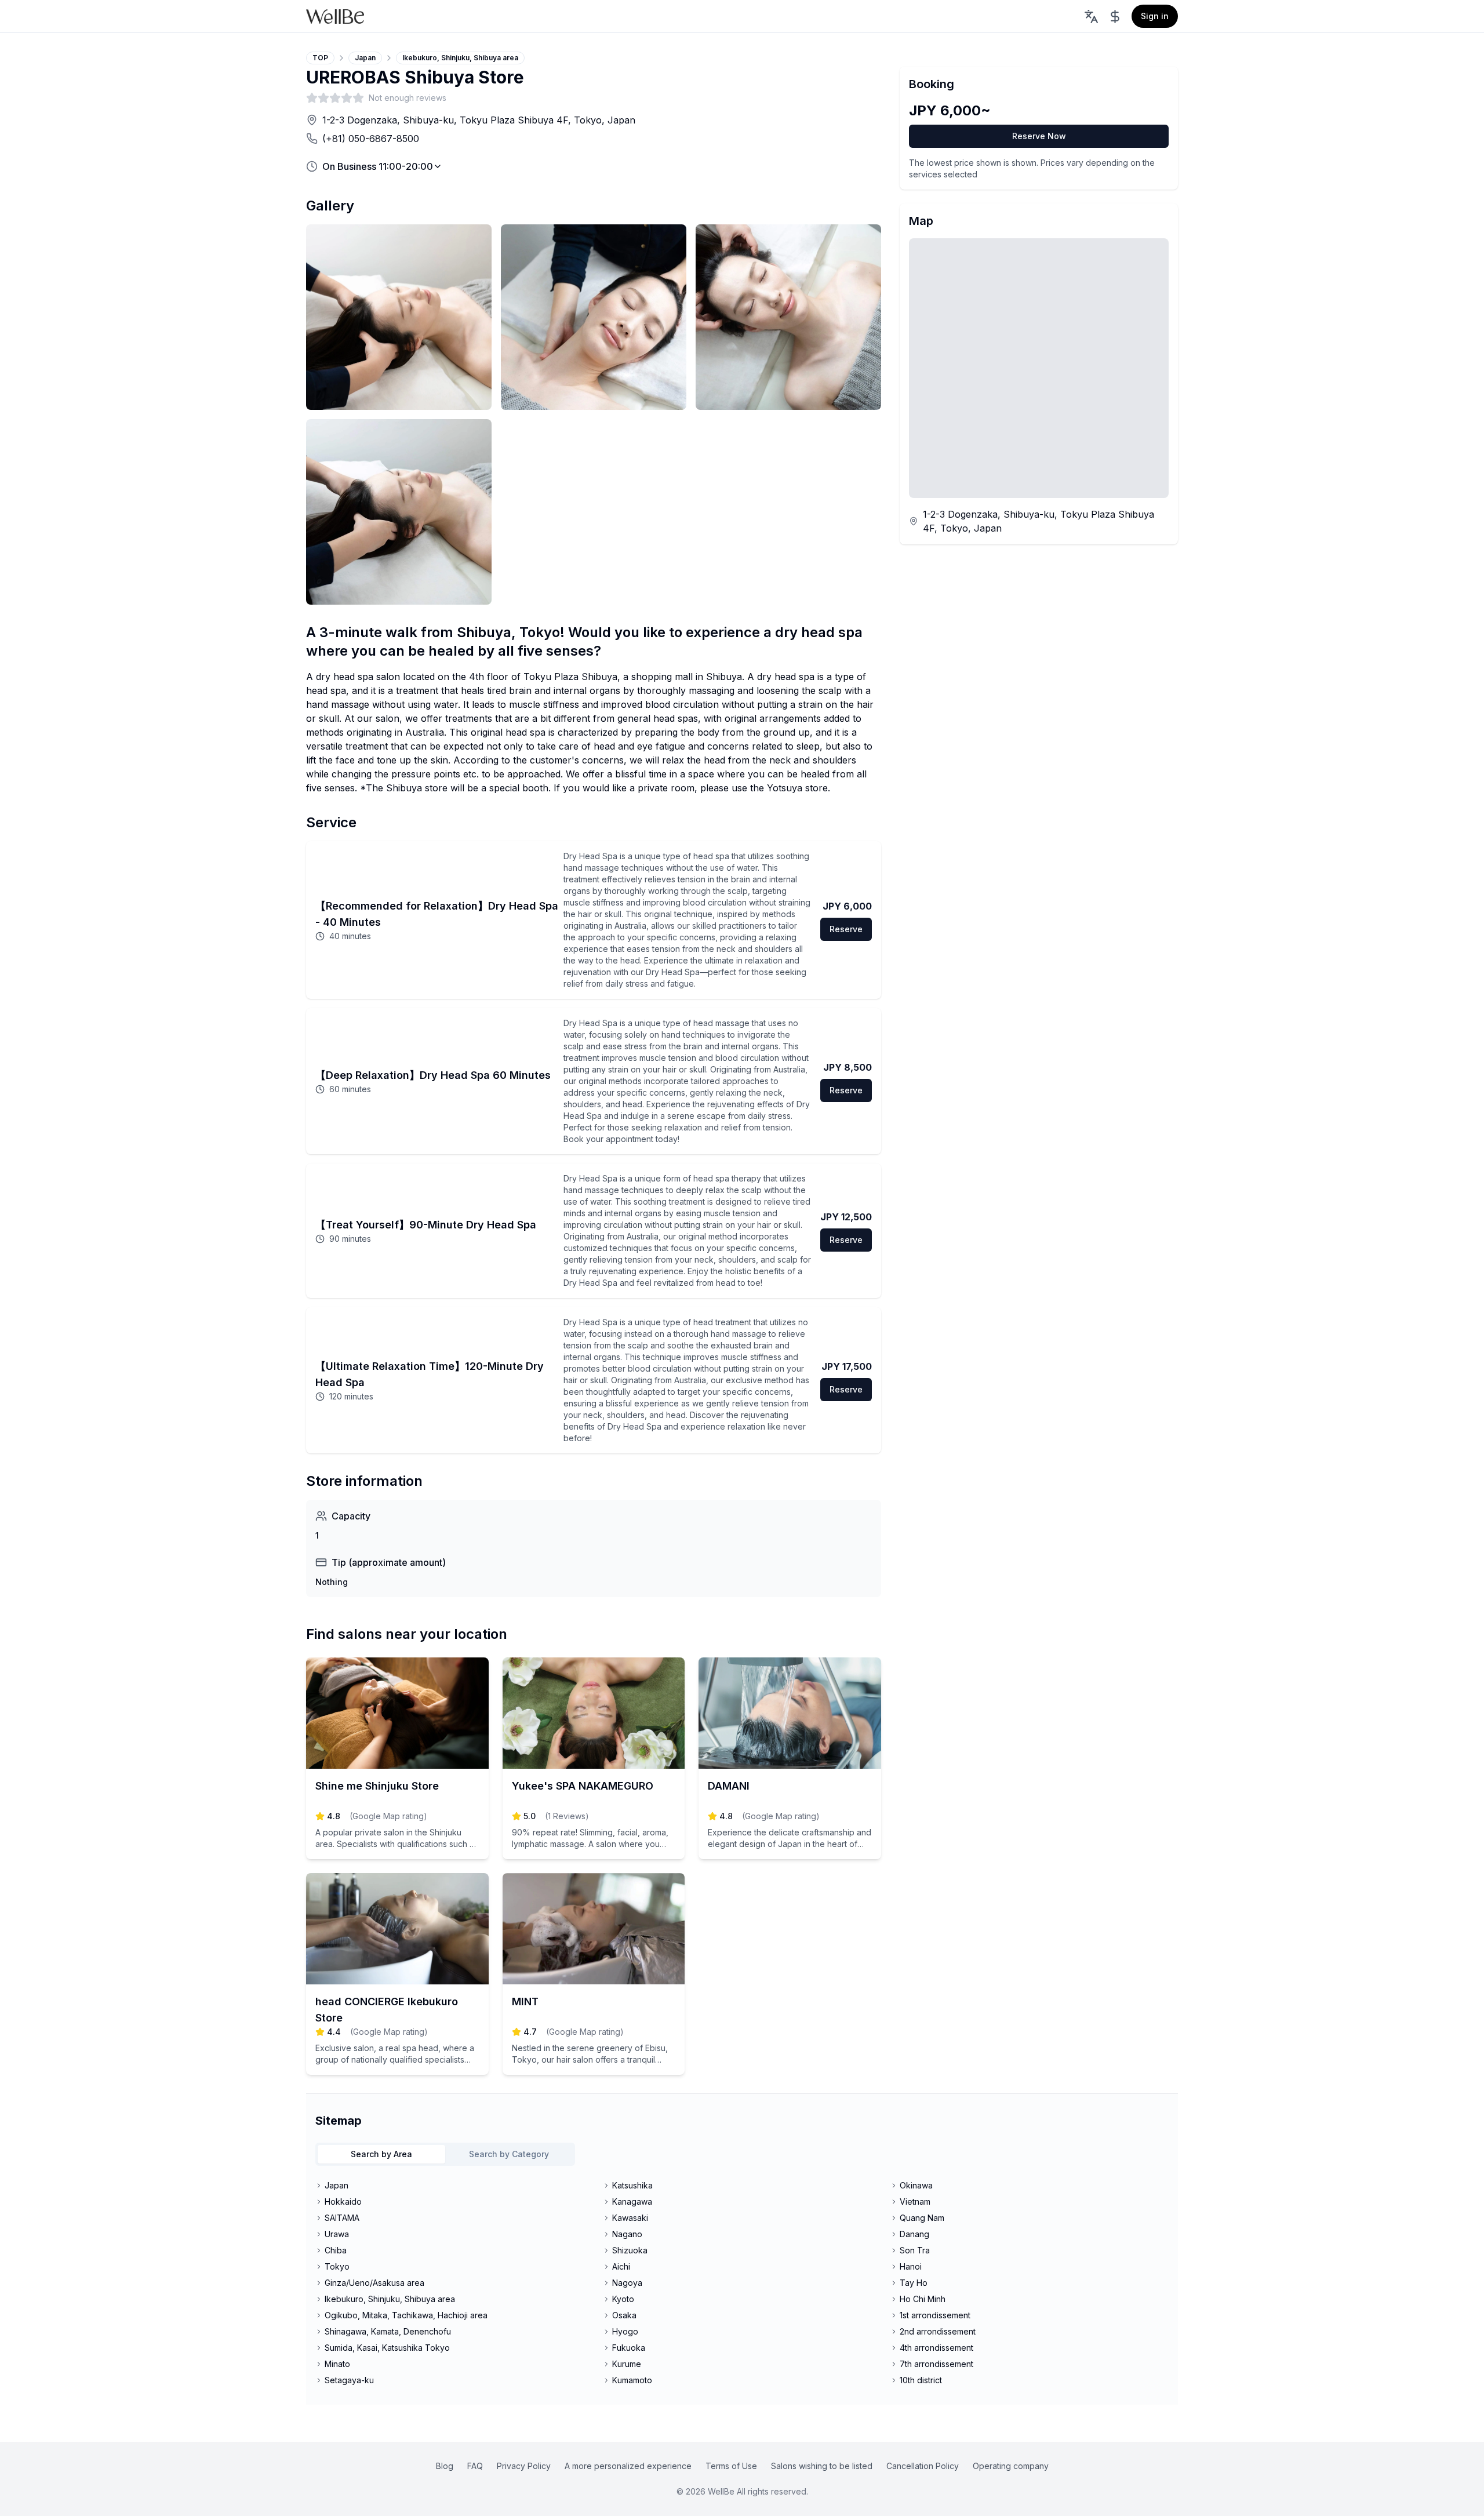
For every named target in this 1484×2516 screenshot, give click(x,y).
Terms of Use (731, 2466)
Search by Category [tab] (509, 2154)
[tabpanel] (742, 2283)
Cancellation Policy (923, 2466)
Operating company (1011, 2466)
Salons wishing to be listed (822, 2466)
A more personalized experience (628, 2466)
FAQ (475, 2466)
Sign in (1155, 16)
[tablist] (445, 2154)
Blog (445, 2466)
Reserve (846, 929)
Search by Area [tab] (381, 2154)
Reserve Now (1039, 136)
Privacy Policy (524, 2466)
